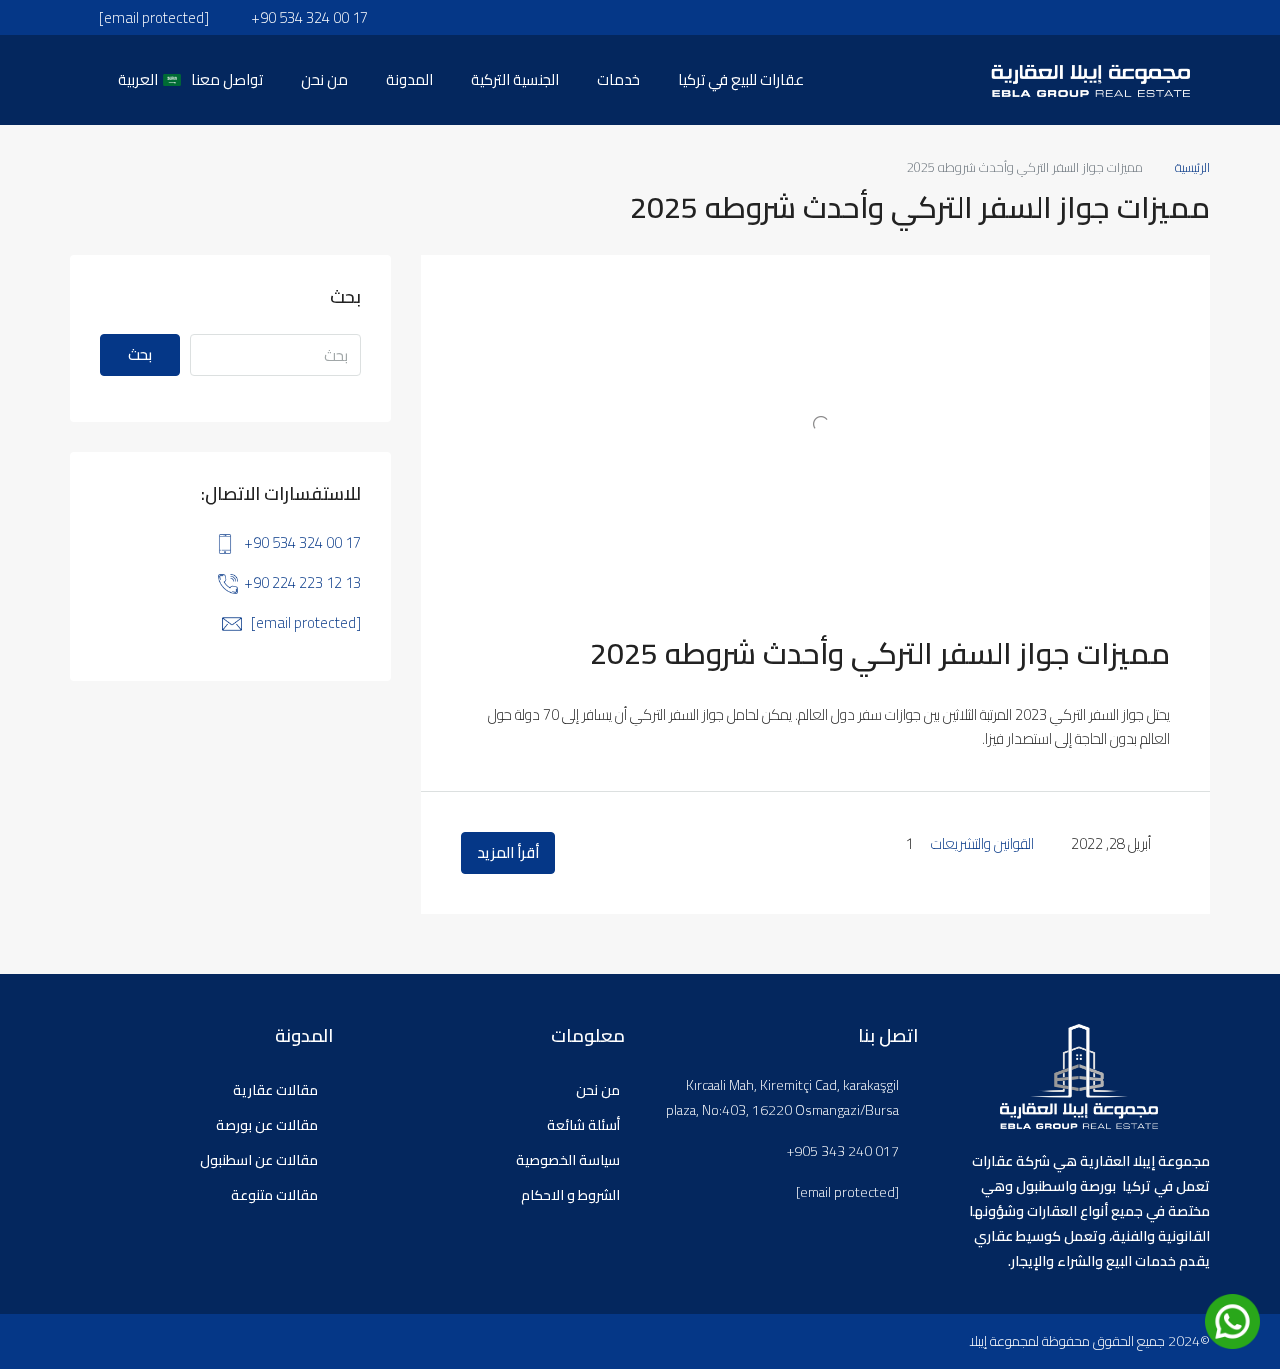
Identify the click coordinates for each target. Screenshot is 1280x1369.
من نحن (324, 79)
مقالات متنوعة (274, 1195)
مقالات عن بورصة (267, 1125)
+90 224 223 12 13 (302, 582)
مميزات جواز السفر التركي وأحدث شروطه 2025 (880, 653)
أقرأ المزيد (508, 852)
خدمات (618, 79)
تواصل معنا (227, 79)
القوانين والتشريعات (982, 843)
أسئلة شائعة (583, 1125)
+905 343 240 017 (843, 1151)
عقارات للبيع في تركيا (741, 79)
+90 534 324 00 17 (302, 542)
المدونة (409, 79)
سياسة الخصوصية (568, 1160)
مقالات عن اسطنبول (259, 1160)
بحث (140, 354)
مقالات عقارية (275, 1090)
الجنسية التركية (515, 79)
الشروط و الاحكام (570, 1195)
